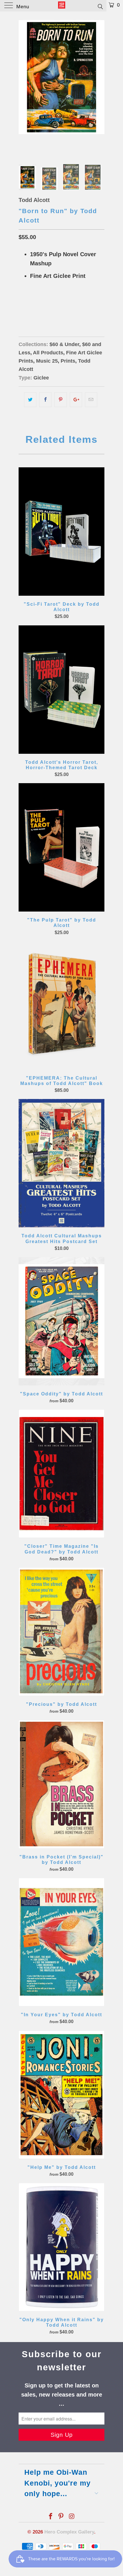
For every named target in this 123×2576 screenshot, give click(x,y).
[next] (99, 86)
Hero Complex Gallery (69, 2532)
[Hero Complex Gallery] (62, 6)
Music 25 (47, 361)
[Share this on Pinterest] (60, 400)
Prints (68, 361)
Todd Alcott (34, 200)
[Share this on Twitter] (30, 400)
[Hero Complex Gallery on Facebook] (51, 2517)
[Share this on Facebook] (45, 400)
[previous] (24, 86)
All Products (48, 353)
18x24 (27, 305)
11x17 (46, 305)
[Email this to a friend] (91, 400)
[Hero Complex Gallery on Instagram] (72, 2517)
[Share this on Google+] (76, 400)
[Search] (100, 6)
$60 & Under (64, 344)
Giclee (41, 378)
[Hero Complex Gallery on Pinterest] (61, 2517)
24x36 (65, 305)
